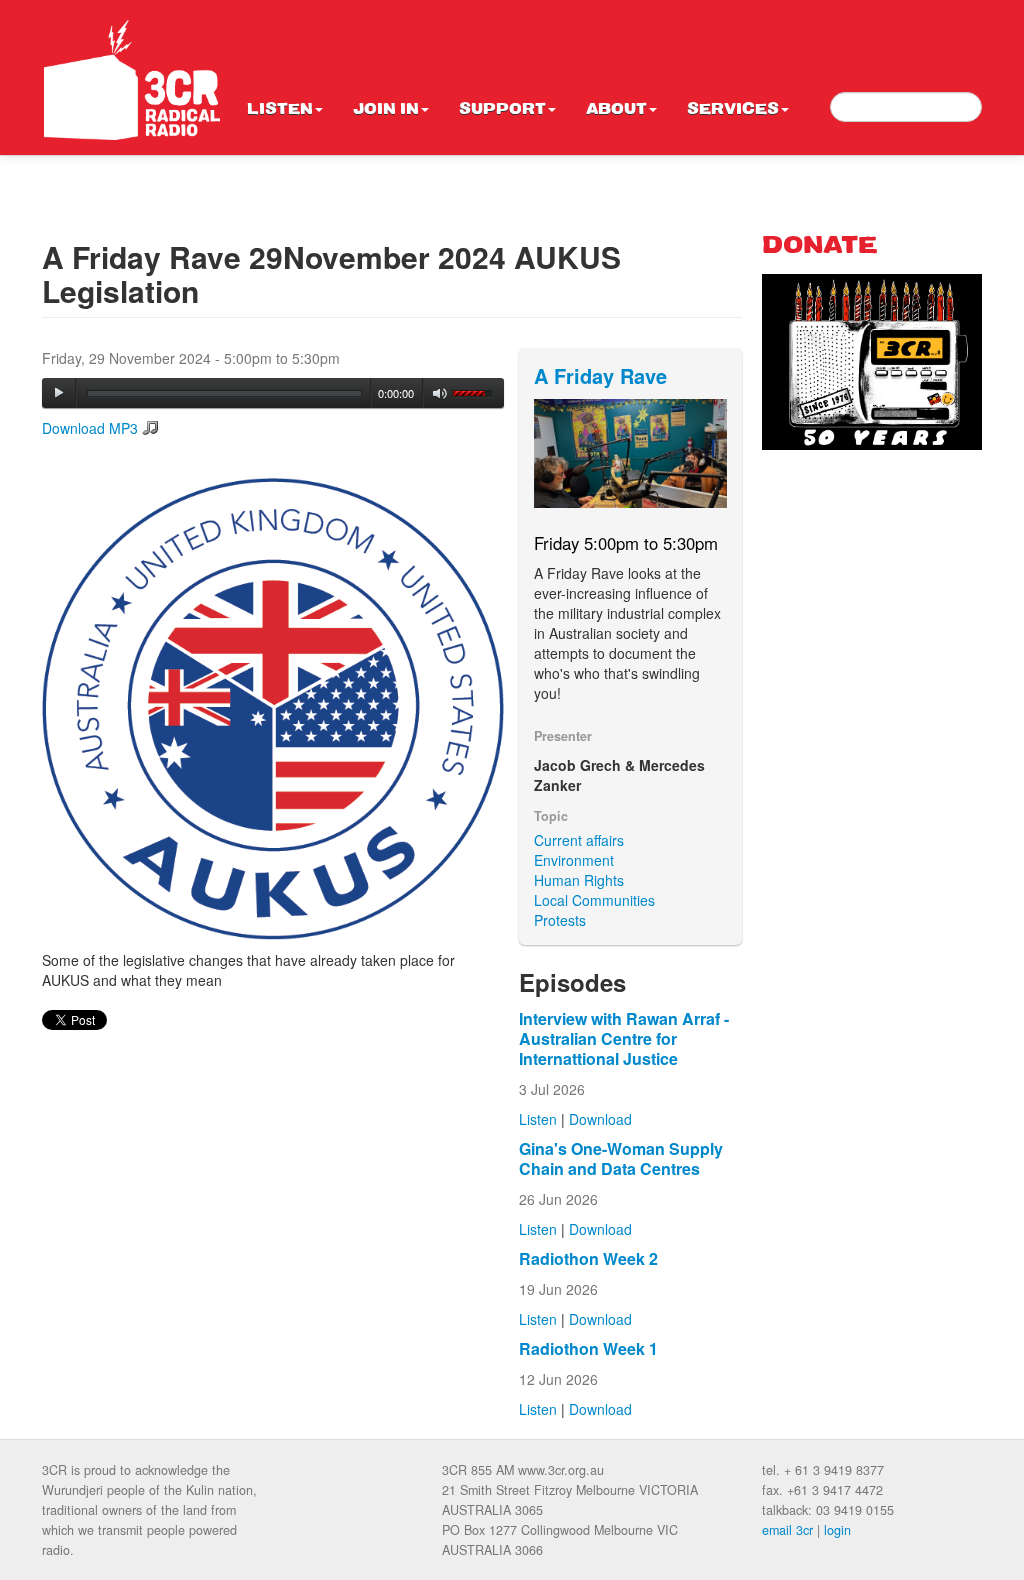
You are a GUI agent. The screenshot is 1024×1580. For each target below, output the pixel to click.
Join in (386, 110)
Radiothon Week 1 (588, 1348)
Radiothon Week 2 (588, 1258)
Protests (560, 920)
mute (440, 393)
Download (600, 1119)
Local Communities (594, 900)
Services (733, 110)
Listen (280, 110)
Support (502, 110)
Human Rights (579, 880)
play (59, 393)
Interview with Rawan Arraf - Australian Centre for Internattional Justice (624, 1038)
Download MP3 (90, 428)
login (837, 1530)
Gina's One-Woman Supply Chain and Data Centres (621, 1158)
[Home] (132, 80)
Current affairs (579, 840)
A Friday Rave (600, 375)
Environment (574, 860)
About (616, 110)
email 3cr (787, 1530)
